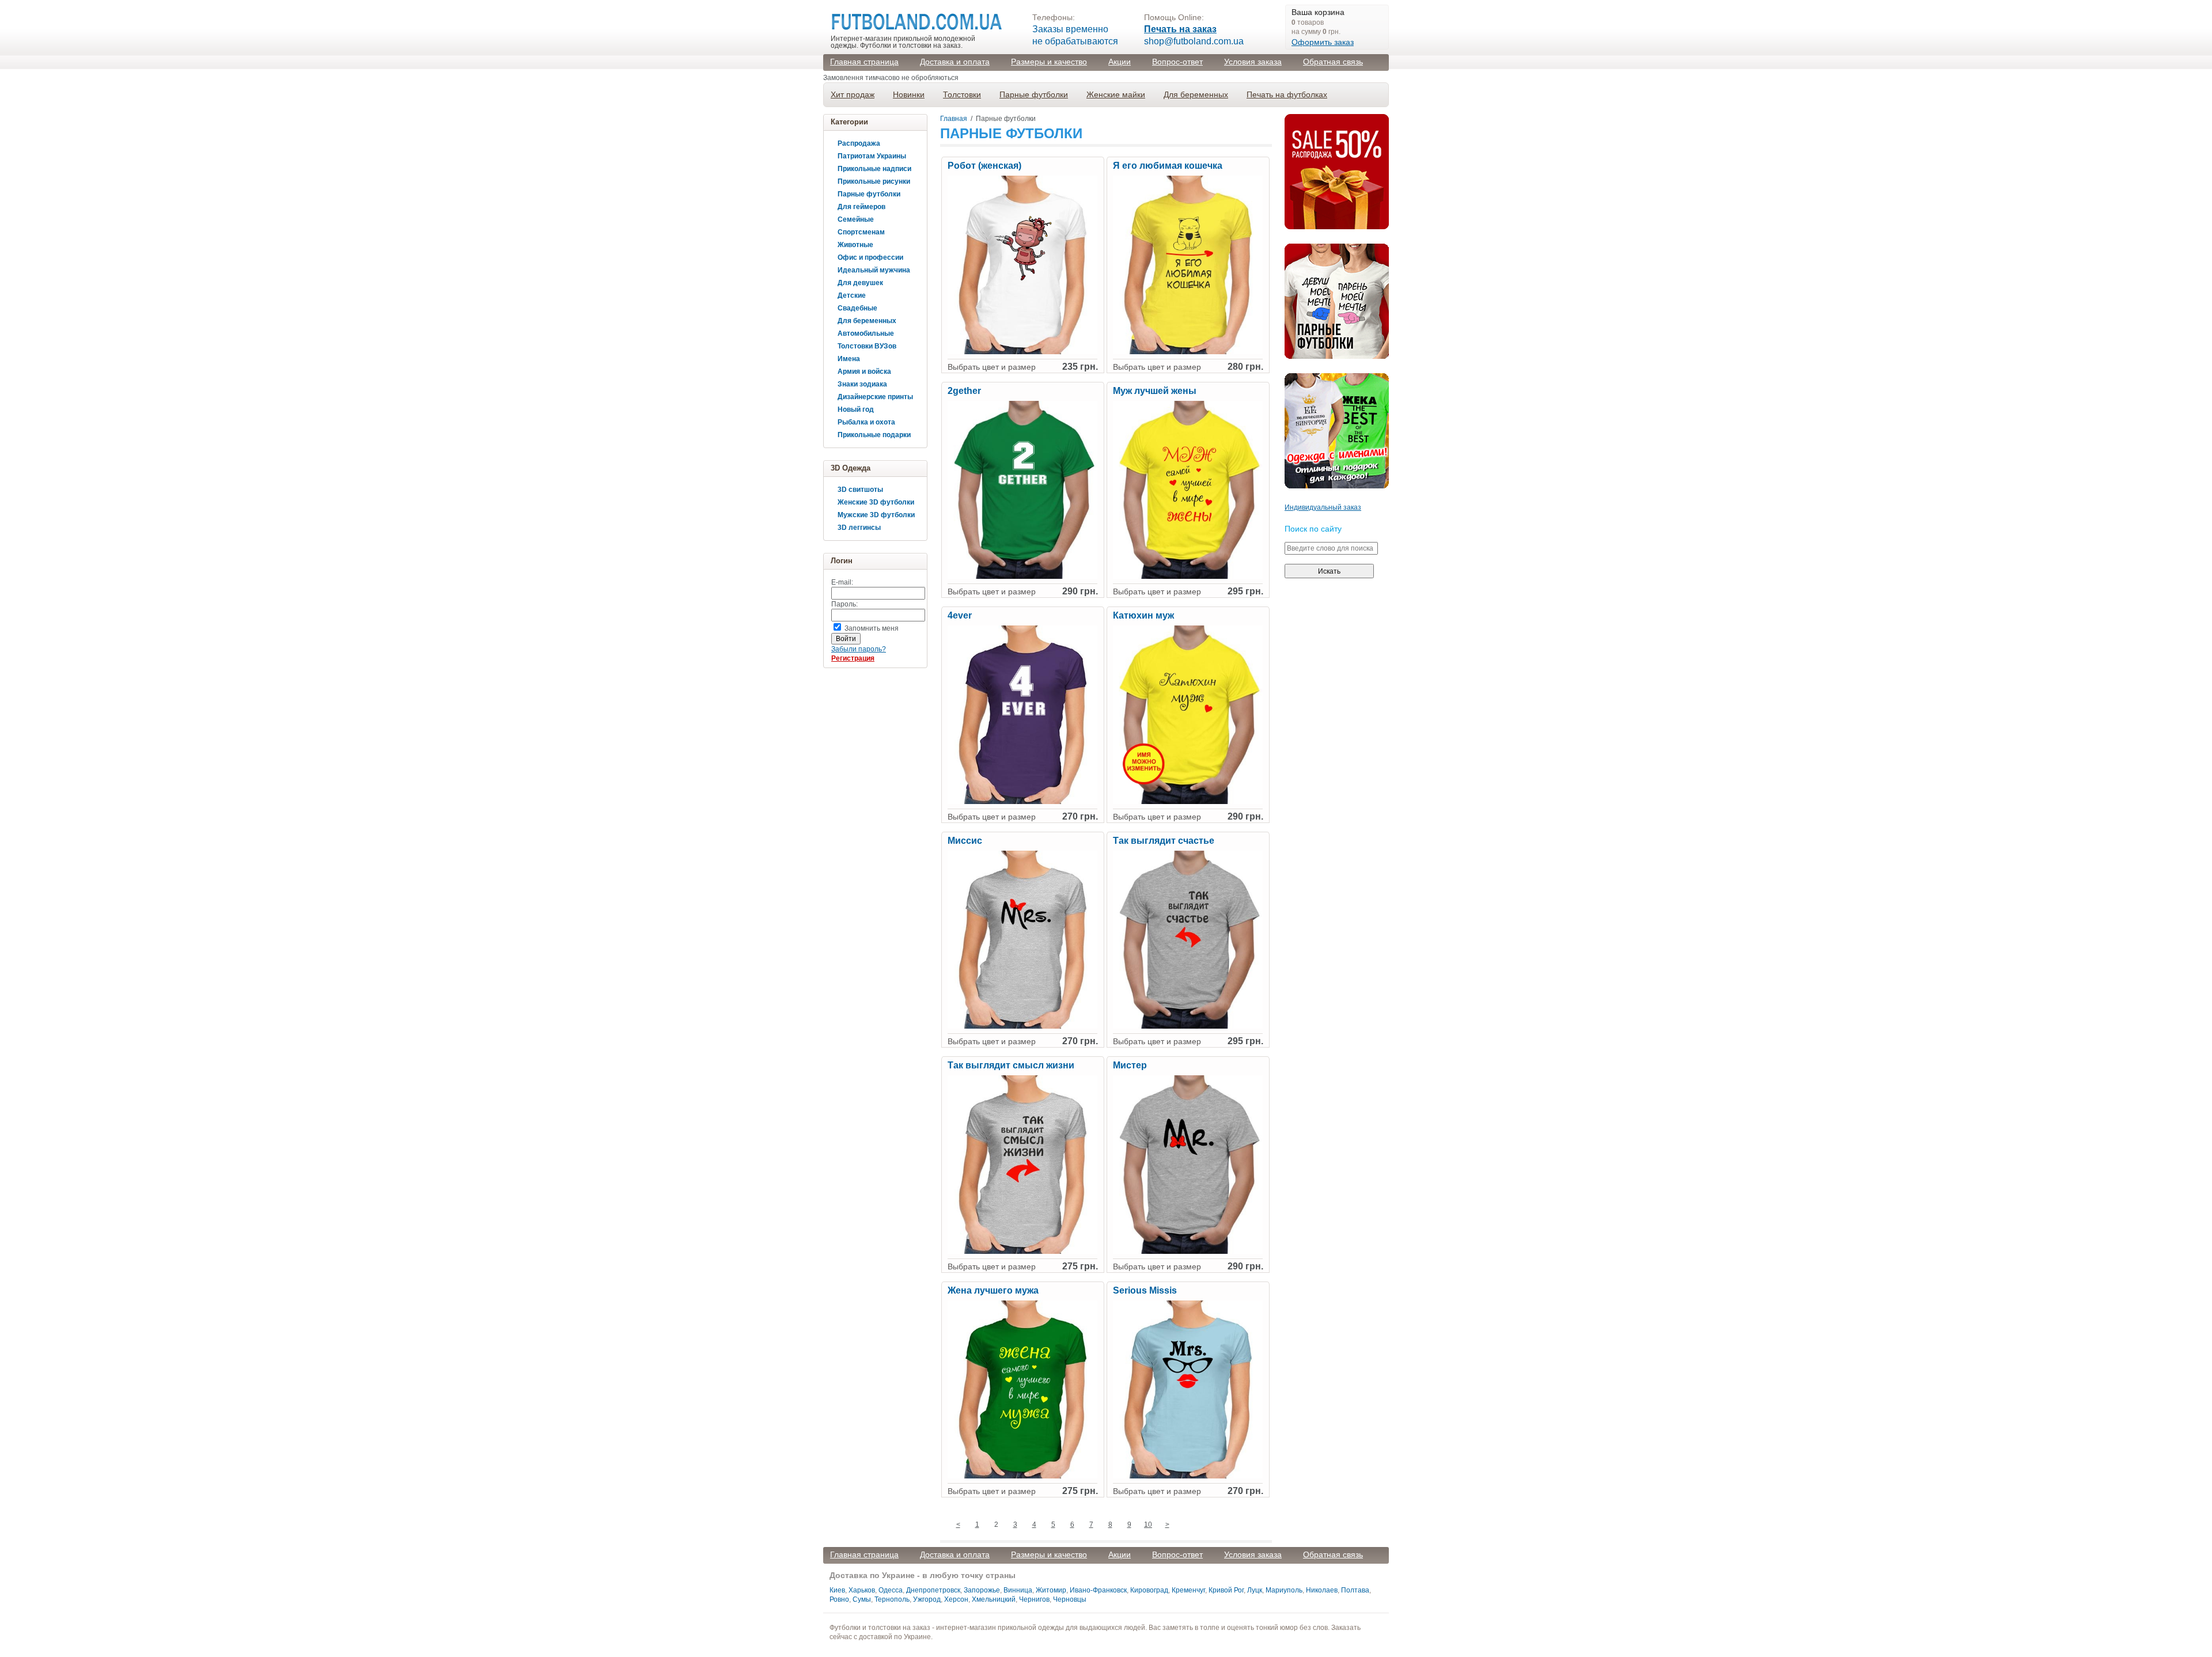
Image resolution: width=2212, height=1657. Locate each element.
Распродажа (859, 143)
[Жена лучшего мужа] (1022, 1476)
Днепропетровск (933, 1590)
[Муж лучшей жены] (1188, 577)
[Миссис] (1022, 1026)
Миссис (965, 841)
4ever (960, 616)
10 (1148, 1525)
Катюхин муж (1143, 616)
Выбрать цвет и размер (992, 367)
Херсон (956, 1599)
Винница (1018, 1590)
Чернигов (1034, 1599)
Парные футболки (1034, 94)
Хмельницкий (994, 1599)
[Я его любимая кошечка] (1188, 352)
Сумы (862, 1599)
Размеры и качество (1049, 62)
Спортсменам (861, 232)
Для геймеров (861, 207)
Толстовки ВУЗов (867, 346)
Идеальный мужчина (874, 270)
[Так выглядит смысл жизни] (1022, 1252)
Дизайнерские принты (875, 397)
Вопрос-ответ (1177, 62)
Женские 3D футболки (876, 502)
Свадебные (857, 308)
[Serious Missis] (1188, 1476)
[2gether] (1022, 577)
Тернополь (892, 1599)
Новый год (856, 409)
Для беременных (1196, 94)
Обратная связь (1333, 62)
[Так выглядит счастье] (1188, 1026)
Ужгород (927, 1599)
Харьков (862, 1590)
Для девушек (860, 283)
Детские (852, 295)
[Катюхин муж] (1188, 802)
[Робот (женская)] (1022, 352)
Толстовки (962, 94)
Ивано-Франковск (1098, 1590)
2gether (964, 391)
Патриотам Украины (872, 156)
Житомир (1051, 1590)
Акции (1120, 62)
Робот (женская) (984, 166)
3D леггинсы (859, 528)
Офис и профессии (870, 257)
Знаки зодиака (862, 384)
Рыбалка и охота (866, 422)
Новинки (909, 94)
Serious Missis (1145, 1291)
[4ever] (1022, 802)
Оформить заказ (1323, 42)
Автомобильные (866, 333)
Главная (954, 119)
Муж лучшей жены (1155, 391)
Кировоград (1149, 1590)
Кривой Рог (1226, 1590)
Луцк (1255, 1590)
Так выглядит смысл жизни (1011, 1066)
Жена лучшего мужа (993, 1291)
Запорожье (982, 1590)
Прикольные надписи (874, 169)
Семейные (856, 219)
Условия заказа (1253, 62)
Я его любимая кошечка (1168, 166)
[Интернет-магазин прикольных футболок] (917, 22)
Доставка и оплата (955, 62)
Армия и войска (864, 371)
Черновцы (1070, 1599)
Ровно (839, 1599)
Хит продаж (853, 94)
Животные (855, 245)
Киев (837, 1590)
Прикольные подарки (874, 435)
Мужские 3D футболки (876, 515)
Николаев (1322, 1590)
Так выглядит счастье (1164, 841)
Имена (849, 359)
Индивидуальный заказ (1323, 507)
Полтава (1355, 1590)
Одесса (891, 1590)
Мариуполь (1284, 1590)
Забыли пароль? (859, 649)
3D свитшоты (860, 490)
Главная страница (864, 62)
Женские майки (1116, 94)
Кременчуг (1188, 1590)
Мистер (1130, 1066)
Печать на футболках (1287, 94)
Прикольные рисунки (874, 181)
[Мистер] (1188, 1252)
